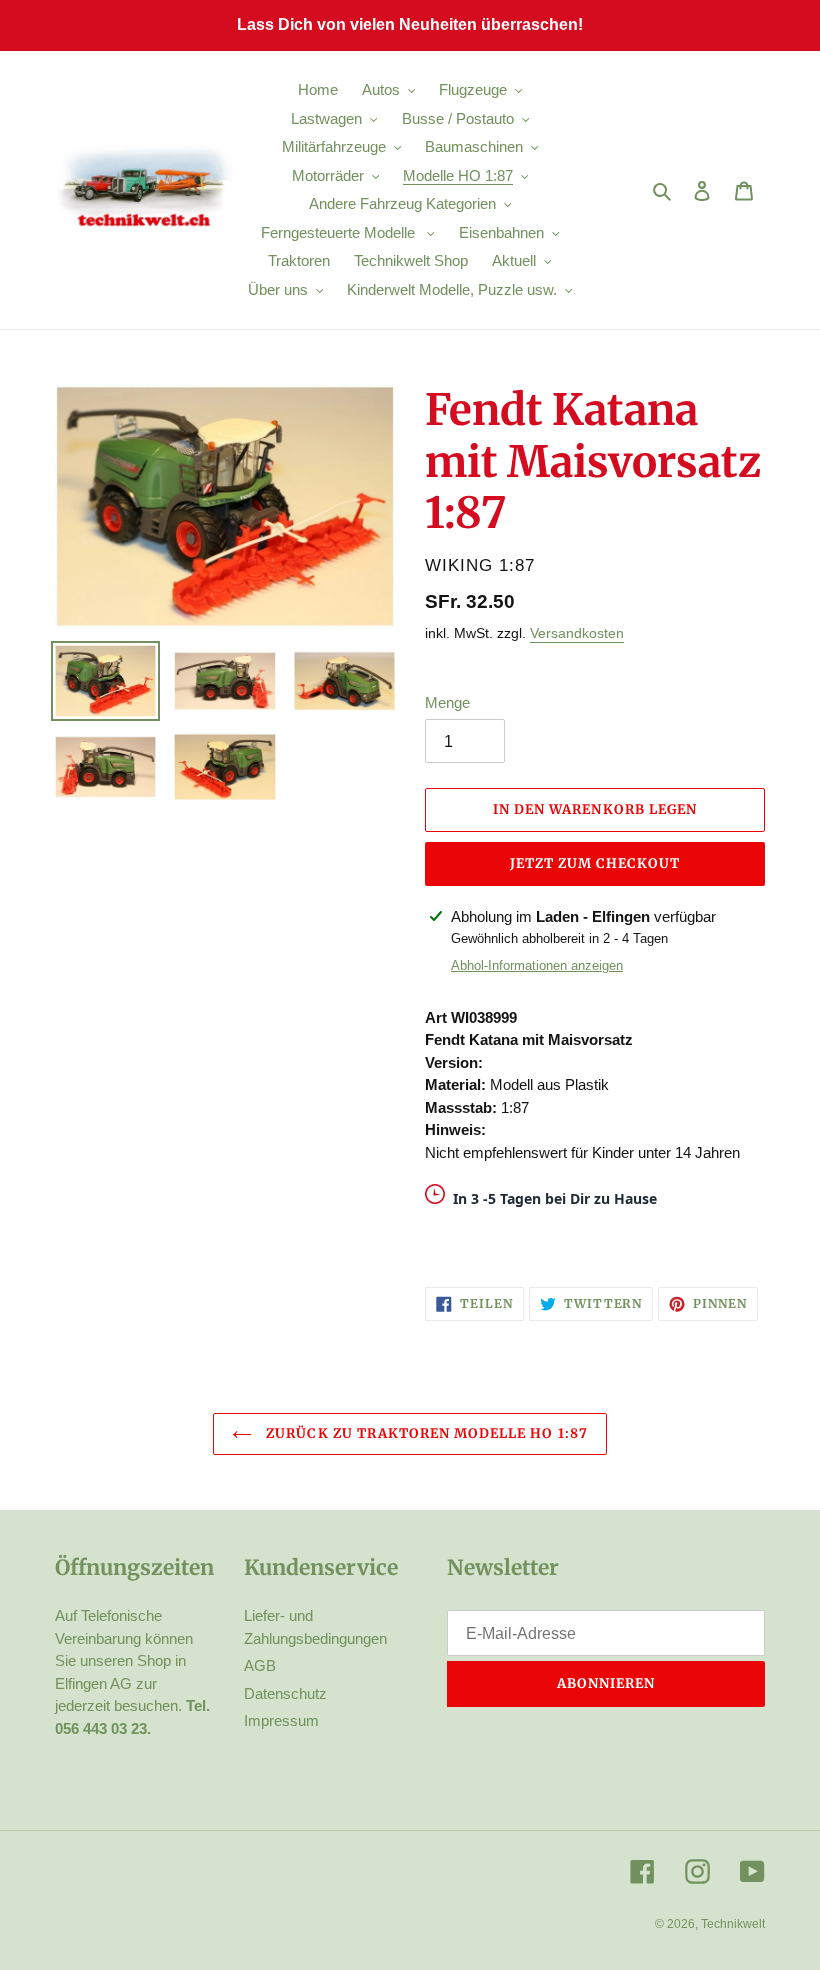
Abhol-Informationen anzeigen (537, 965)
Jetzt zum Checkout (595, 863)
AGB (260, 1665)
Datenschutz (285, 1693)
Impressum (281, 1720)
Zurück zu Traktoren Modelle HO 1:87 (424, 1433)
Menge (447, 702)
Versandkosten (577, 633)
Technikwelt (733, 1924)
